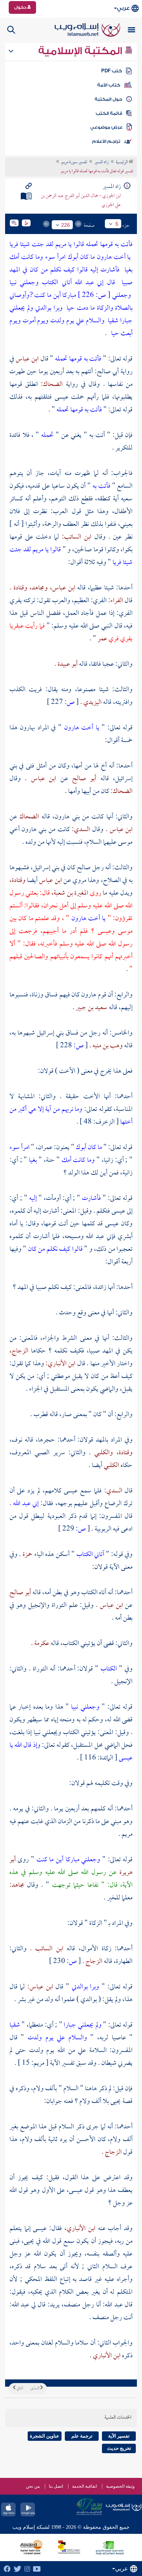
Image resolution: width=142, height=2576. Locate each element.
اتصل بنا (56, 2486)
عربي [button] (123, 8)
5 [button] (117, 224)
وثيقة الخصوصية (120, 2486)
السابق (35, 2388)
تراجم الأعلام (106, 141)
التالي (19, 2388)
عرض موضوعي (106, 127)
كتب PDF (112, 71)
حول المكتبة (108, 99)
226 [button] (66, 225)
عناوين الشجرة (45, 2436)
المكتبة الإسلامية (81, 51)
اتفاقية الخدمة (84, 2486)
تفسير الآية (119, 2436)
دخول (21, 7)
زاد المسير (101, 162)
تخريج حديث (119, 2448)
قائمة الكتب (109, 113)
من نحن (33, 2486)
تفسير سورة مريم (74, 162)
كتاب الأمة (109, 85)
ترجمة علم (82, 2436)
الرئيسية (122, 162)
